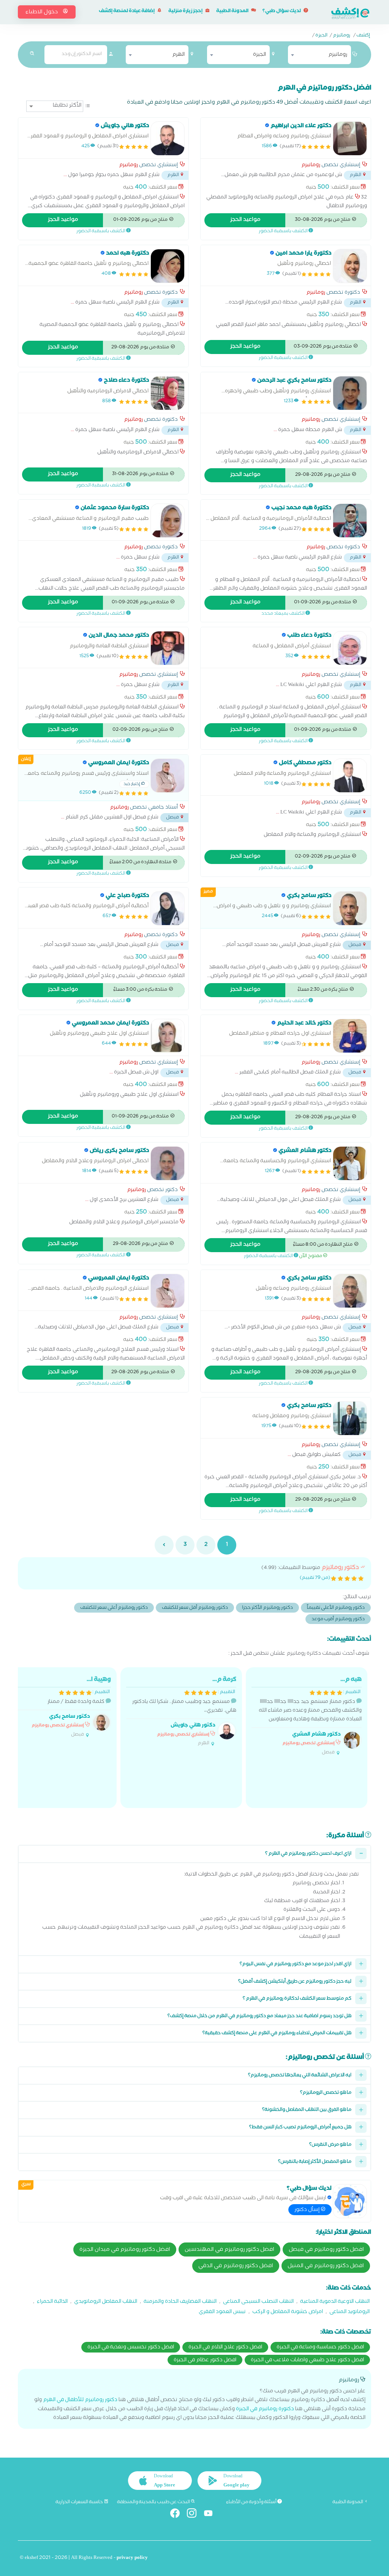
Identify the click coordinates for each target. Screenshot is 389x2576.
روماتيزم (342, 36)
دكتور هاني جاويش (193, 1726)
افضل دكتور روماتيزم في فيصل (326, 2250)
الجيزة (321, 36)
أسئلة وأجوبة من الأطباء (252, 2502)
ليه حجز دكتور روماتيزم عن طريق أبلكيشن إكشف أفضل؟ (295, 1982)
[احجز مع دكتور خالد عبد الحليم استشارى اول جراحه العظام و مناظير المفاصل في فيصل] (350, 1036)
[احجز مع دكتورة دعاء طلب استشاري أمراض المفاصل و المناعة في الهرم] (350, 648)
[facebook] (178, 2515)
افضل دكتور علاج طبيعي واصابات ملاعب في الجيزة (307, 2360)
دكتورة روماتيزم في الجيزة (265, 2410)
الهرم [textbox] (178, 55)
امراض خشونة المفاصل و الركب (288, 2312)
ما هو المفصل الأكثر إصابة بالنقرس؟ (315, 2162)
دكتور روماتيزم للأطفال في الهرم (80, 2401)
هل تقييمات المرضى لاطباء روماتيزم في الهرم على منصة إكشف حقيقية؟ (277, 2034)
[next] (164, 1545)
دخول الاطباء (42, 13)
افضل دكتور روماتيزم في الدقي (236, 2266)
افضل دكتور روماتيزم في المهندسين (229, 2250)
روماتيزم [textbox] (338, 55)
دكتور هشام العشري (316, 1735)
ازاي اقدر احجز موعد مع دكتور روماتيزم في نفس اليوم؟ (296, 1965)
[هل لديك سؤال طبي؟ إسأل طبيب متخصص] (350, 2201)
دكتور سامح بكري (70, 1717)
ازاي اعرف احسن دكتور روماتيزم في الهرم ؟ (308, 1854)
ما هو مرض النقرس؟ (330, 2145)
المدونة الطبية (233, 12)
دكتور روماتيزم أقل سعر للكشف (195, 1608)
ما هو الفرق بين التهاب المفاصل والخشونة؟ (307, 2110)
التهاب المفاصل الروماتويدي (106, 2302)
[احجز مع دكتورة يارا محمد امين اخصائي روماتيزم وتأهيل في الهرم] (350, 266)
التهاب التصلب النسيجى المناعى (258, 2302)
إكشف (363, 36)
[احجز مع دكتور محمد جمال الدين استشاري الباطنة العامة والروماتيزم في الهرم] (168, 648)
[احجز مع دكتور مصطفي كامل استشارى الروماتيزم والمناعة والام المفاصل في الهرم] (350, 776)
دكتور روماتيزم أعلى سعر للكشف (114, 1608)
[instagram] (195, 2515)
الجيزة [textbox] (259, 55)
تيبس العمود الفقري (222, 2312)
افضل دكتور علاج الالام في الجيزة (225, 2348)
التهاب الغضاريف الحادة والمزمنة (180, 2302)
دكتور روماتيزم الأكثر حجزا (267, 1608)
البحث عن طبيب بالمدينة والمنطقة (154, 2502)
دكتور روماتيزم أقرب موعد (338, 1620)
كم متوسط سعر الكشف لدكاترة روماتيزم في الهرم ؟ (297, 1999)
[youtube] (211, 2515)
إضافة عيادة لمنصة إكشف (127, 12)
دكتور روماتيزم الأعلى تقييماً (336, 1608)
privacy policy (132, 2558)
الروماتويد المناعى (349, 2312)
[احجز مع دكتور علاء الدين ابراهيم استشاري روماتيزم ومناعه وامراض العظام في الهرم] (350, 138)
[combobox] (319, 55)
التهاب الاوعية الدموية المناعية (335, 2302)
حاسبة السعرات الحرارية (80, 2502)
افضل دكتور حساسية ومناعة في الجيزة (320, 2348)
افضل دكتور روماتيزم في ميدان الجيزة (125, 2250)
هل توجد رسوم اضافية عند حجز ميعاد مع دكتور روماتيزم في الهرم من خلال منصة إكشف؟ (259, 2017)
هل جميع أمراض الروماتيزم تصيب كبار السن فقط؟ (300, 2128)
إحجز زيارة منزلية (186, 12)
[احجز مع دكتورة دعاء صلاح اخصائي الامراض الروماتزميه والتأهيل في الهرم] (168, 393)
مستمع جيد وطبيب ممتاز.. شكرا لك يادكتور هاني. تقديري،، (184, 1711)
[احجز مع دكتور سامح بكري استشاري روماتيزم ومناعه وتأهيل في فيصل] (350, 1291)
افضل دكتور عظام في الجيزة (205, 2360)
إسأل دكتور (308, 2210)
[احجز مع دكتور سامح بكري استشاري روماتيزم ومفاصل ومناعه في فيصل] (350, 1418)
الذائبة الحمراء (52, 2302)
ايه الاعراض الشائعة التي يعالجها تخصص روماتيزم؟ (300, 2076)
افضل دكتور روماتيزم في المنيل (326, 2266)
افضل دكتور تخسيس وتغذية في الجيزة (131, 2348)
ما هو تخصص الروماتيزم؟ (326, 2093)
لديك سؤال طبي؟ (282, 12)
